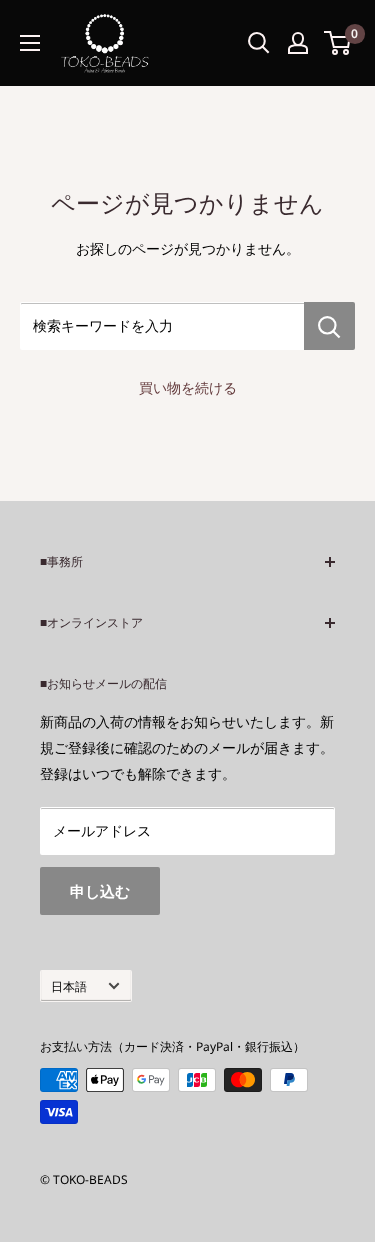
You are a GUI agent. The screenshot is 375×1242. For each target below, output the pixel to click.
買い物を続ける (188, 387)
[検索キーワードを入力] (329, 326)
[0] (338, 43)
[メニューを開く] (30, 43)
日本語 (69, 986)
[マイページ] (298, 43)
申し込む (100, 891)
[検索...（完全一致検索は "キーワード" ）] (259, 43)
